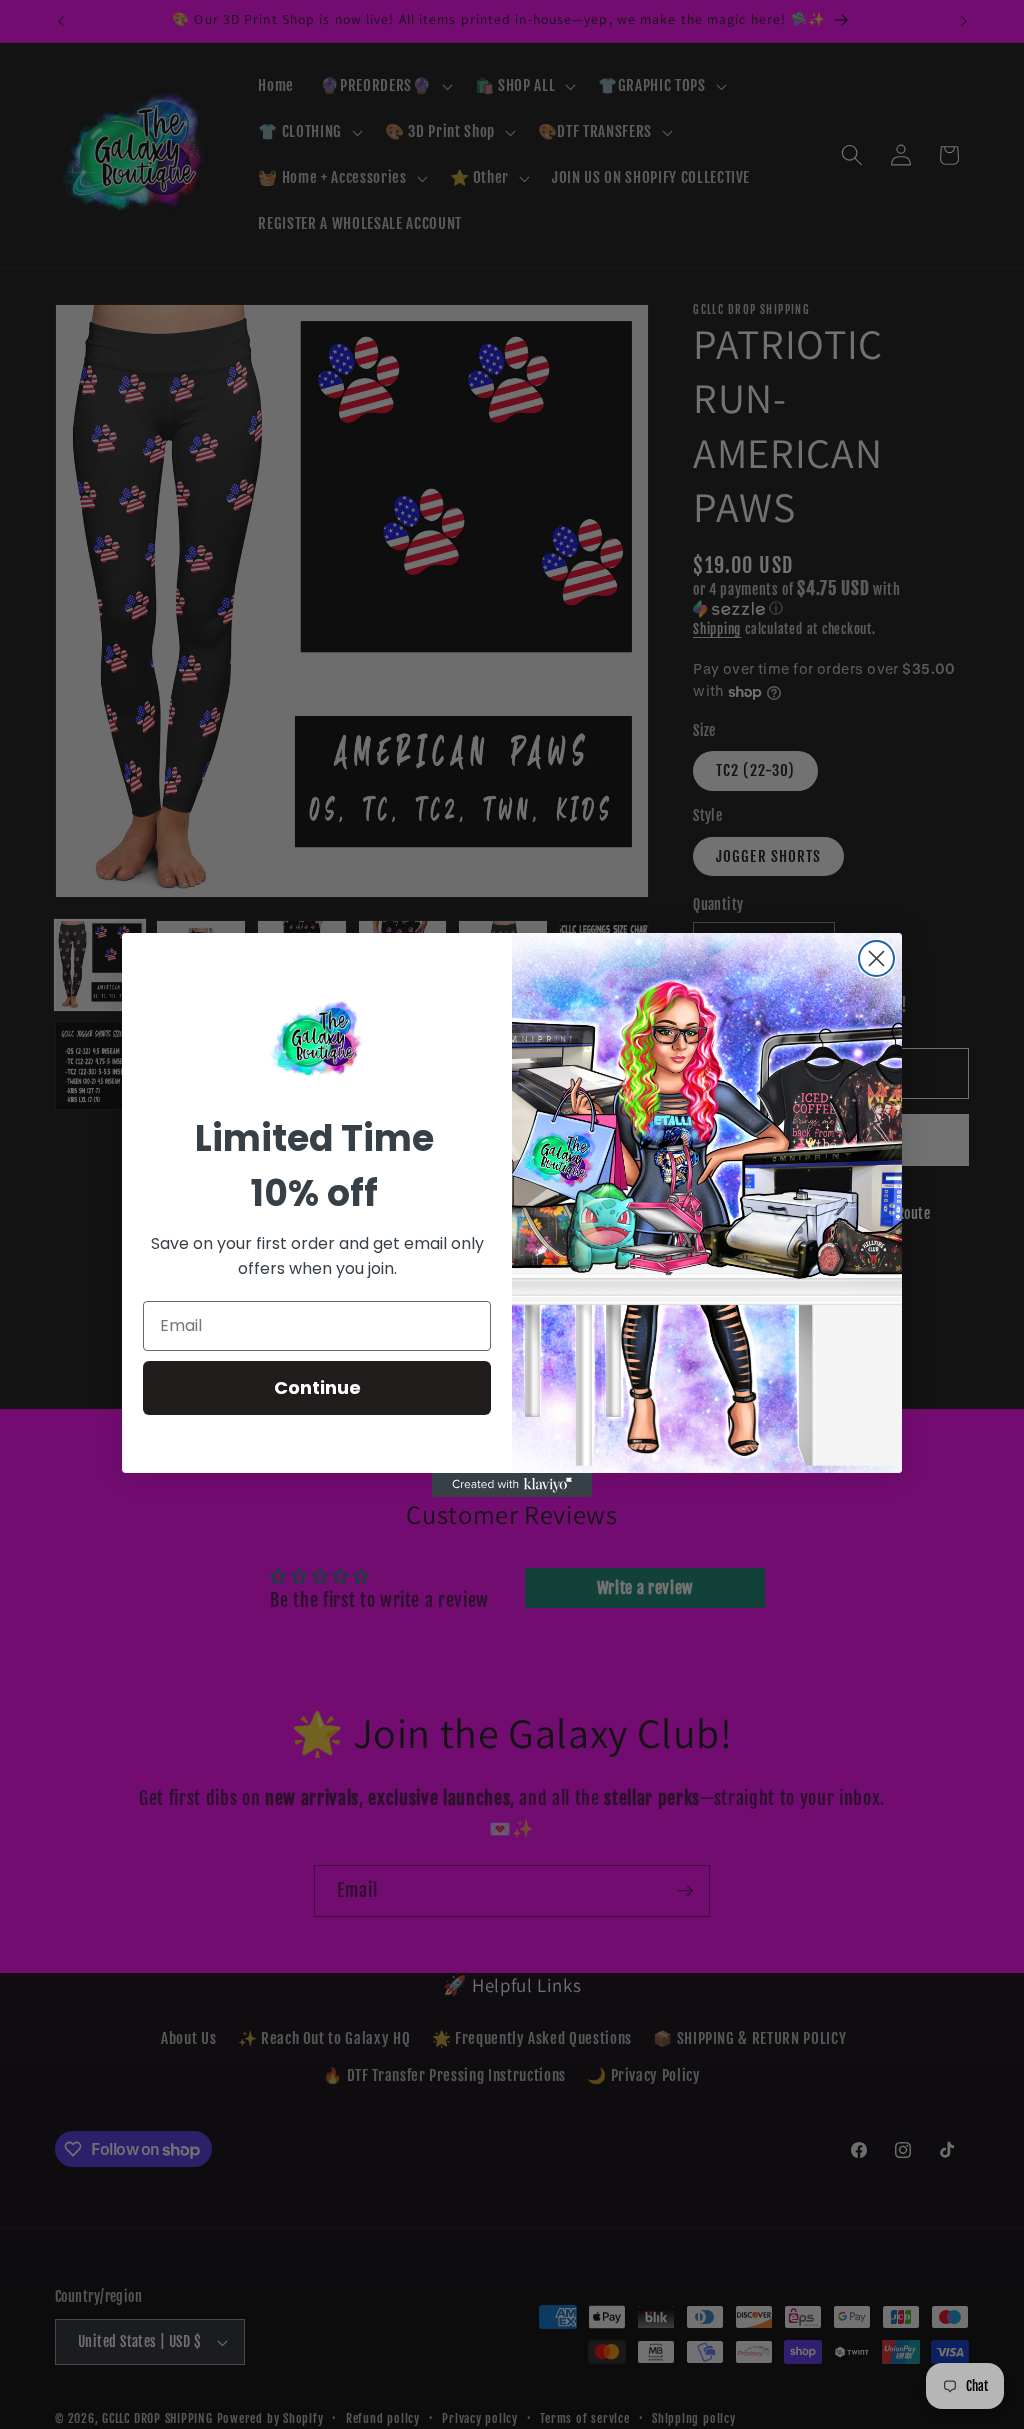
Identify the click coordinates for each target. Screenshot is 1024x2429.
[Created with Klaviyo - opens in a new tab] (512, 1485)
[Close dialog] (876, 958)
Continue (317, 1387)
